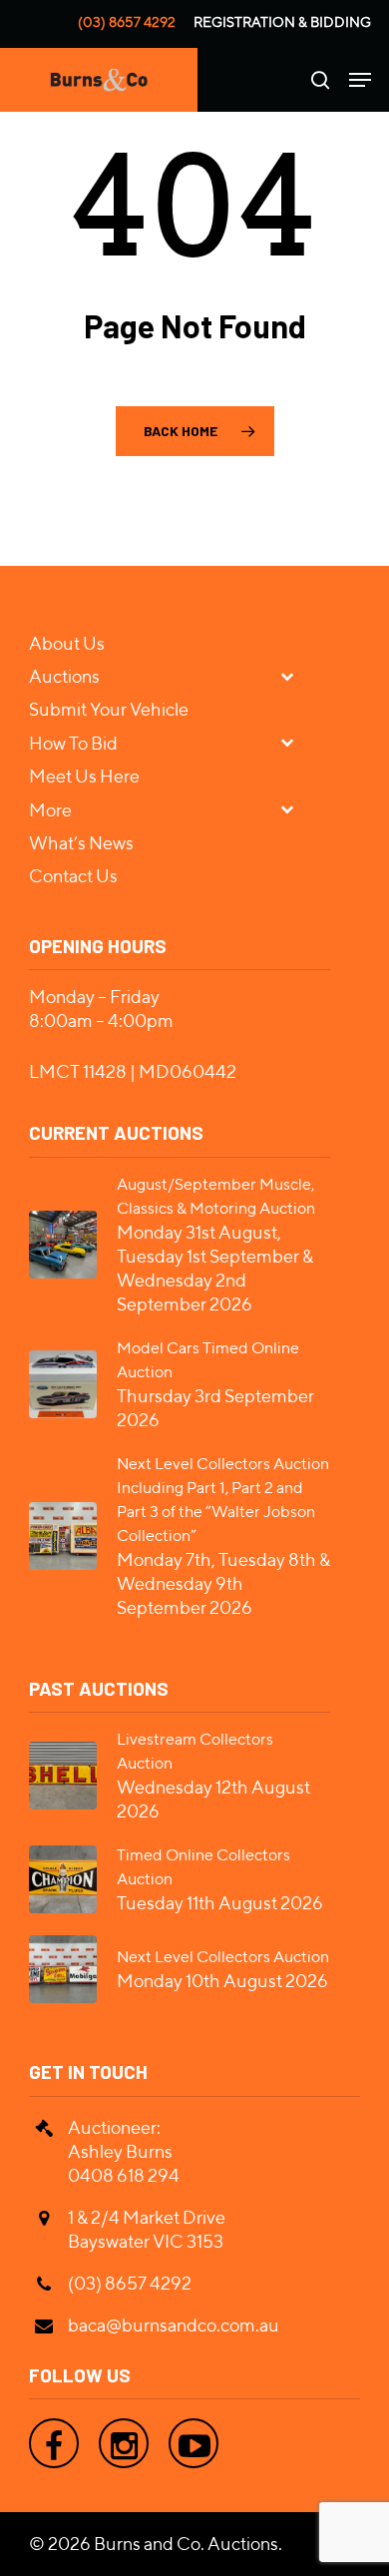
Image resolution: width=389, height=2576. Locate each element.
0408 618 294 (124, 2175)
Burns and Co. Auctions (186, 2544)
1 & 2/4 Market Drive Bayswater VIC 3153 (147, 2229)
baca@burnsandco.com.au (174, 2325)
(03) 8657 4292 (127, 22)
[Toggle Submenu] (295, 675)
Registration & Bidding (282, 22)
